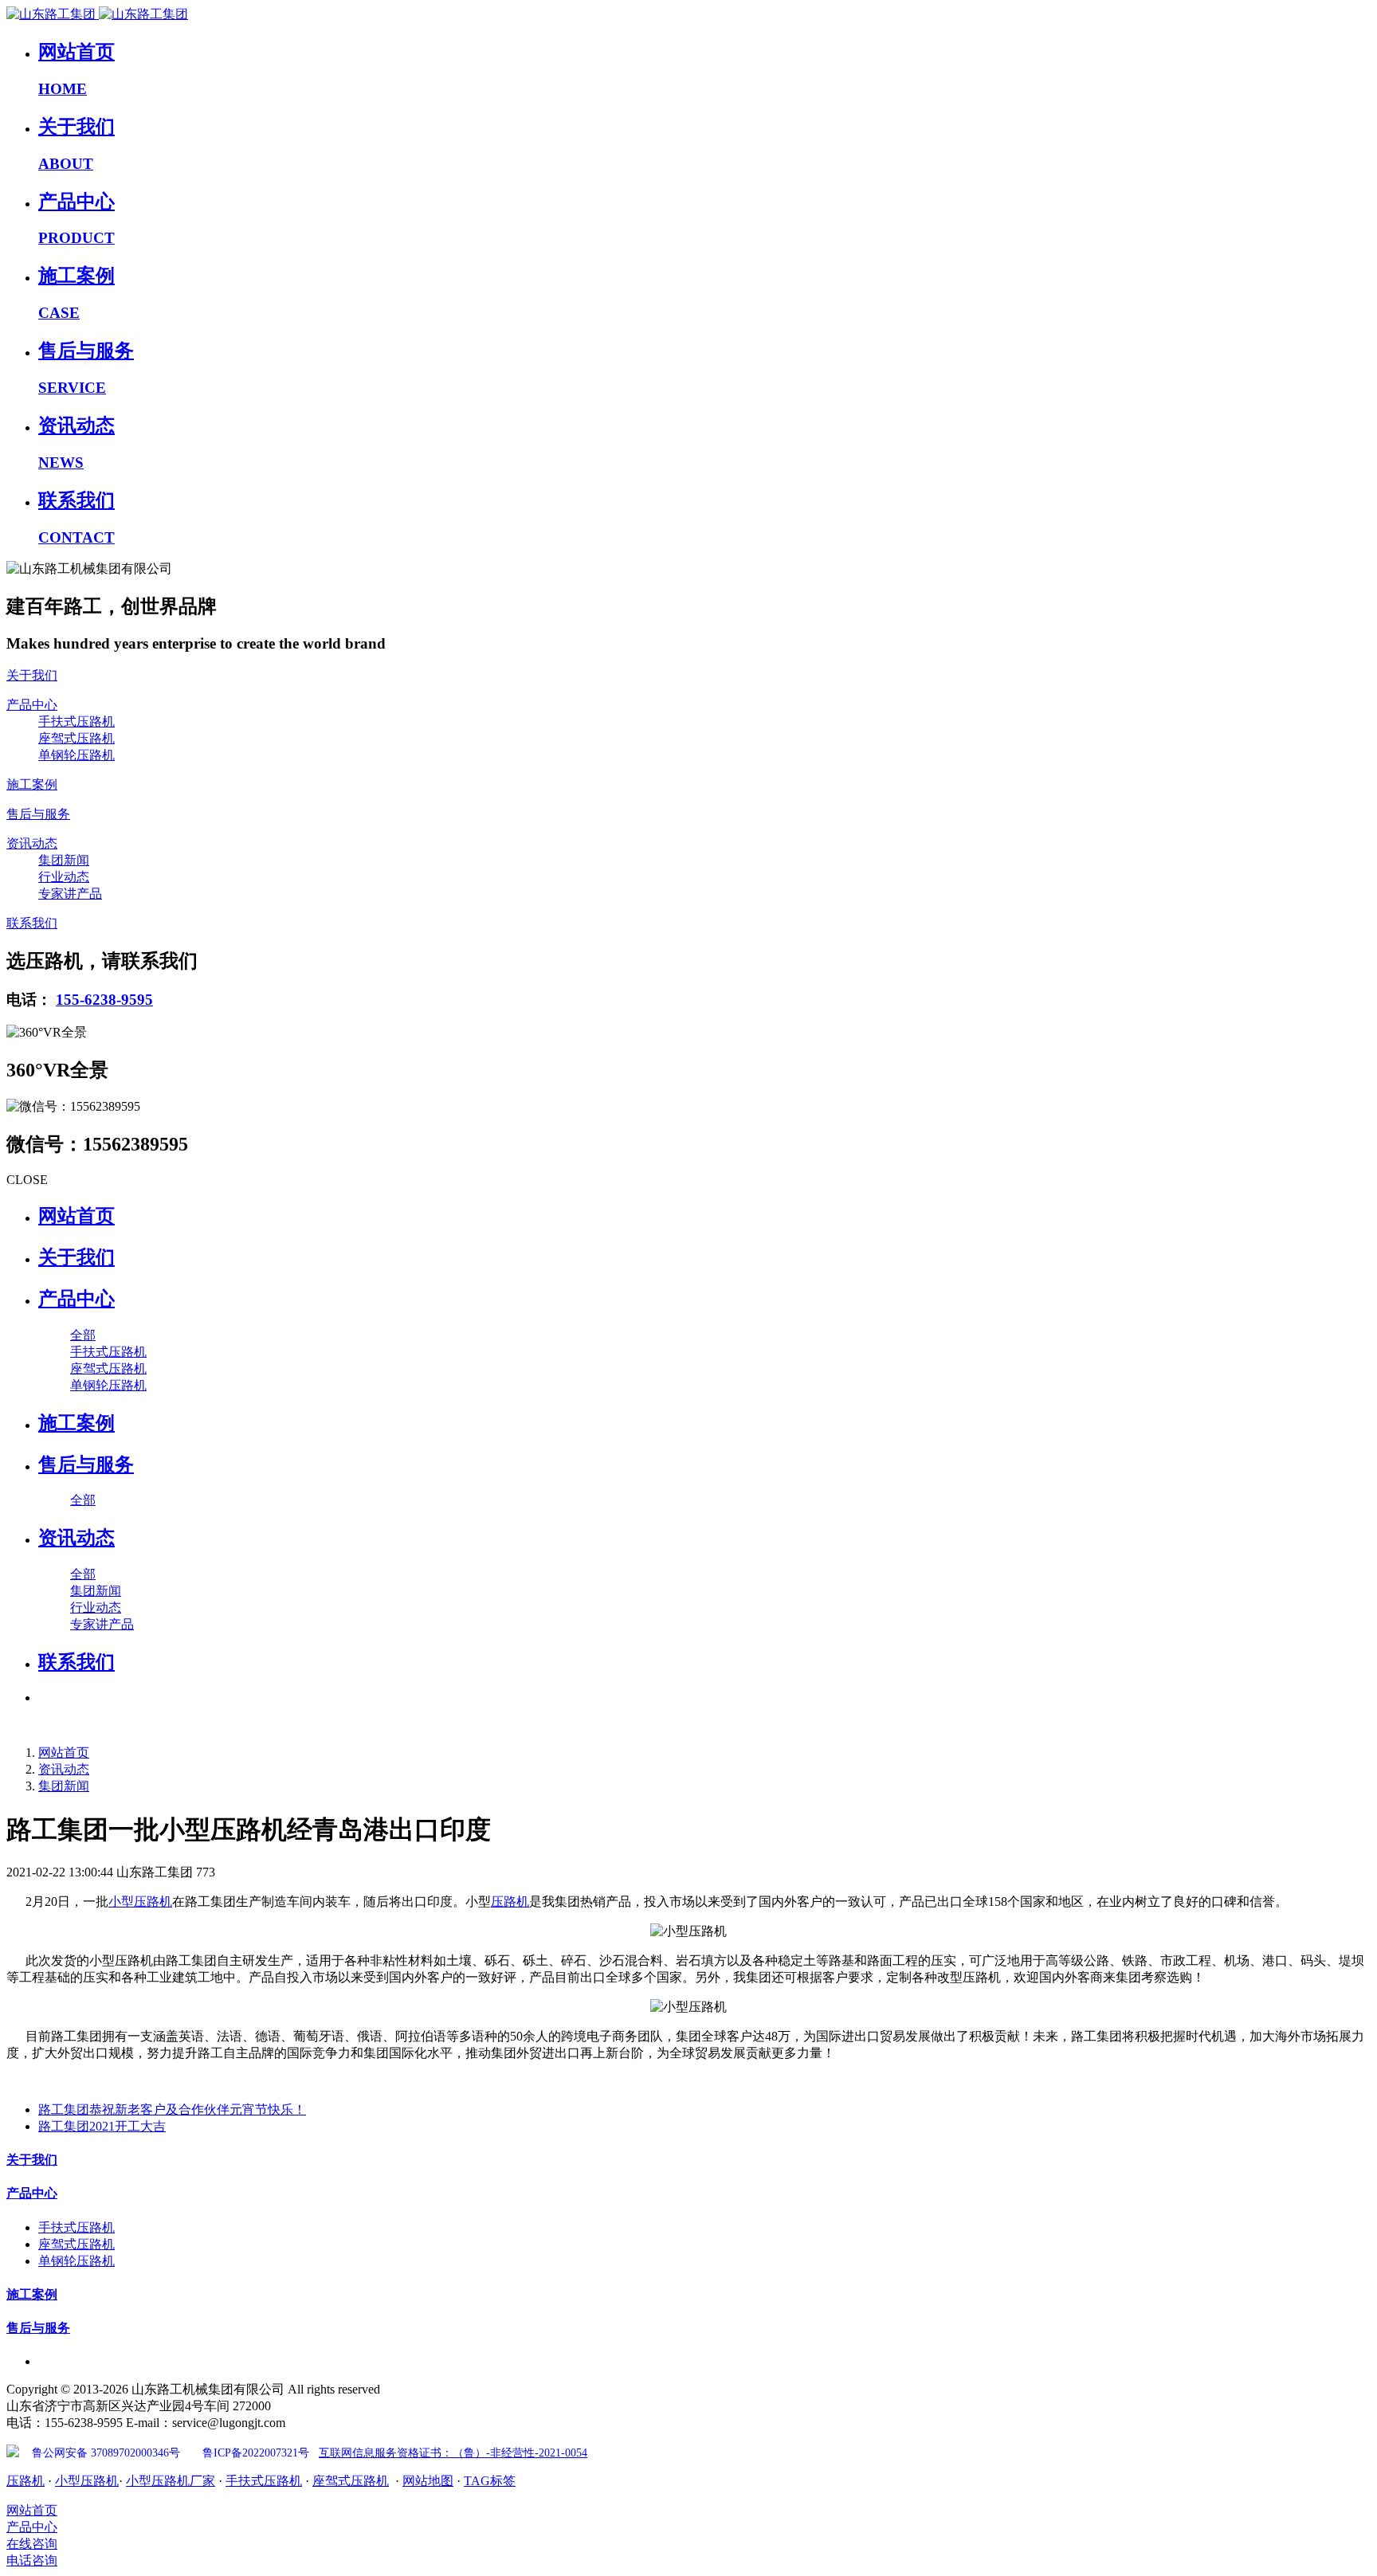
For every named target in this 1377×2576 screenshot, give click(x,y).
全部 (83, 1335)
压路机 (510, 1902)
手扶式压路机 (264, 2481)
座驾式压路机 (351, 2481)
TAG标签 (490, 2481)
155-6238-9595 (104, 1000)
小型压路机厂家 (171, 2481)
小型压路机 (140, 1902)
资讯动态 (64, 1769)
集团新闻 (64, 1786)
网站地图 (428, 2481)
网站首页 (76, 1216)
